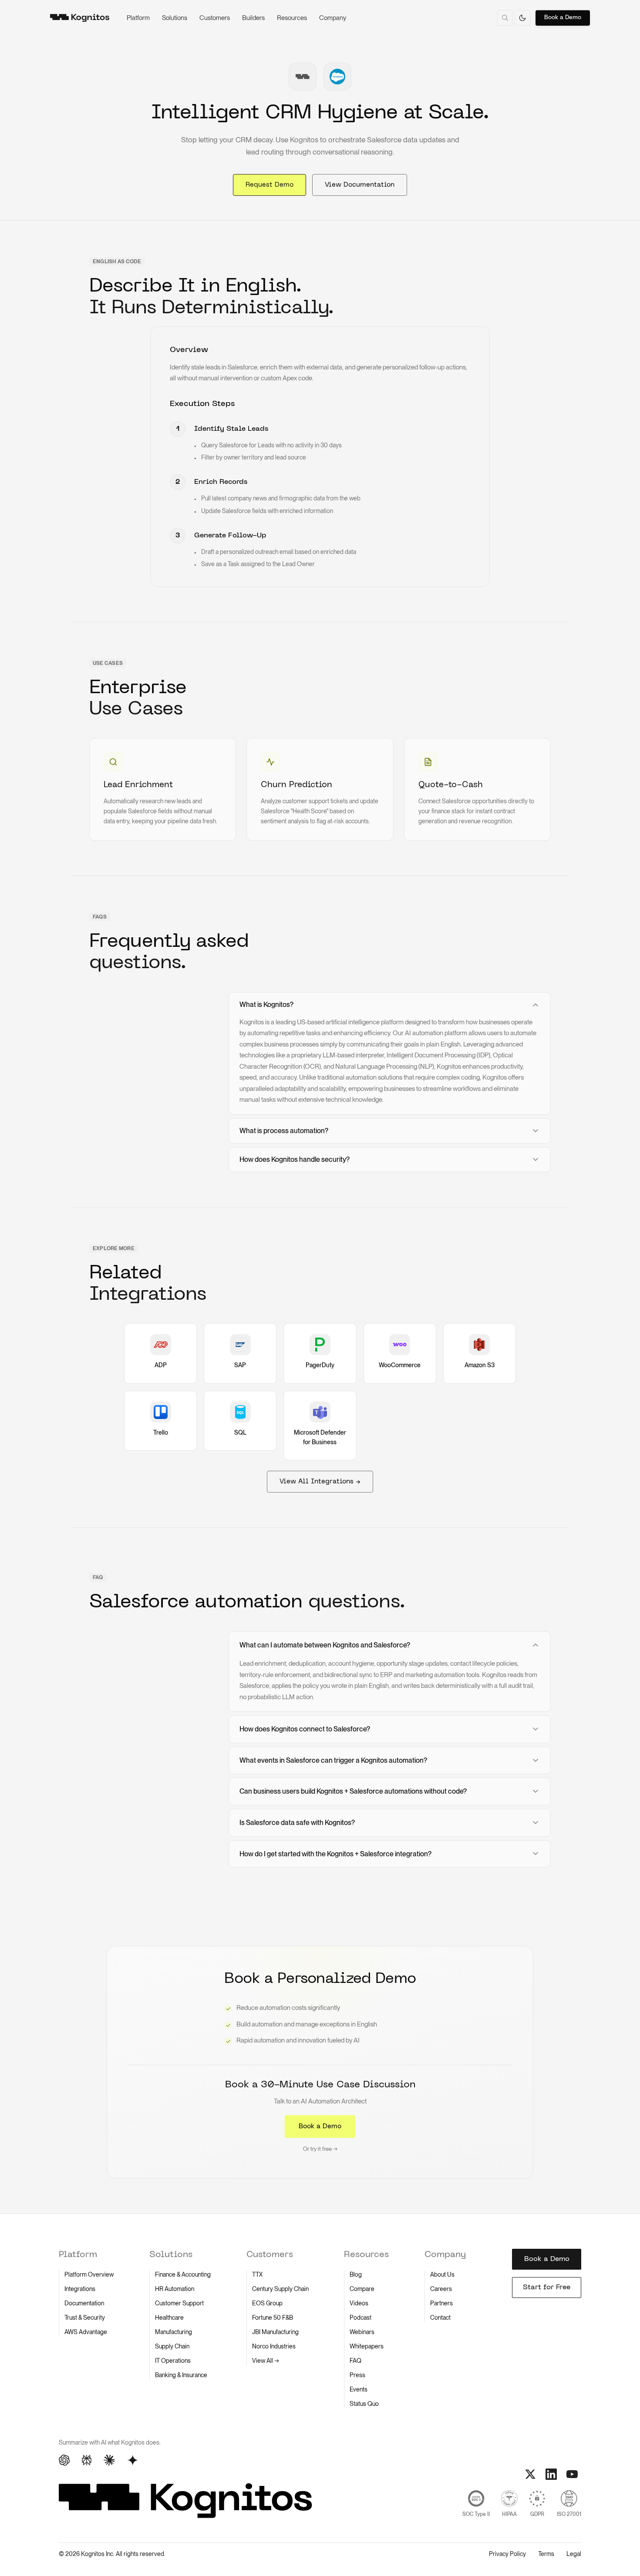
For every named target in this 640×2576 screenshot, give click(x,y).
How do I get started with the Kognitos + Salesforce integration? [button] (335, 1854)
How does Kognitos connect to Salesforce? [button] (305, 1729)
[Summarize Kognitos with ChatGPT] (64, 2460)
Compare (362, 2289)
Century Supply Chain (280, 2289)
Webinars (362, 2332)
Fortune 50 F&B (273, 2318)
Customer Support (179, 2303)
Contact (440, 2318)
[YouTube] (572, 2474)
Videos (359, 2303)
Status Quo (364, 2404)
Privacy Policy (507, 2554)
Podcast (360, 2318)
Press (357, 2375)
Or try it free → (320, 2149)
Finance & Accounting (183, 2274)
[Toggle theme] (522, 18)
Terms (546, 2554)
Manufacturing (173, 2332)
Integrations (80, 2289)
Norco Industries (274, 2346)
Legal (574, 2554)
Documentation (84, 2303)
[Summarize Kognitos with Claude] (109, 2460)
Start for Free (547, 2288)
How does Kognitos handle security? (295, 1159)
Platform (138, 18)
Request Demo (269, 185)
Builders (253, 18)
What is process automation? (284, 1131)
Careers (441, 2289)
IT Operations (173, 2361)
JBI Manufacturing (275, 2332)
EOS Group (267, 2303)
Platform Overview (89, 2274)
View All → (266, 2361)
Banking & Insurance (181, 2375)
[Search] (505, 18)
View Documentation (360, 185)
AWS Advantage (86, 2332)
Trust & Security (85, 2318)
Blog (356, 2274)
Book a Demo (563, 18)
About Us (442, 2274)
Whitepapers (367, 2346)
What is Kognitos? (266, 1005)
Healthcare (169, 2318)
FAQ (355, 2361)
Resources (292, 18)
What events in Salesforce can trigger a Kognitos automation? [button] (333, 1760)
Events (359, 2389)
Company (333, 18)
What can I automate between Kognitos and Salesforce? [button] (325, 1645)
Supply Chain (172, 2346)
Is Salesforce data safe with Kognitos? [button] (297, 1823)
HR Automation (175, 2289)
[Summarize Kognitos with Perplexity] (87, 2460)
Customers (215, 18)
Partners (441, 2303)
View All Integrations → (320, 1482)
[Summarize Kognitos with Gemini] (133, 2460)
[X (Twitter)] (530, 2474)
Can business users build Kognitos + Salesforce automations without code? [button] (353, 1791)
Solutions (175, 18)
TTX (257, 2274)
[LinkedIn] (551, 2474)
